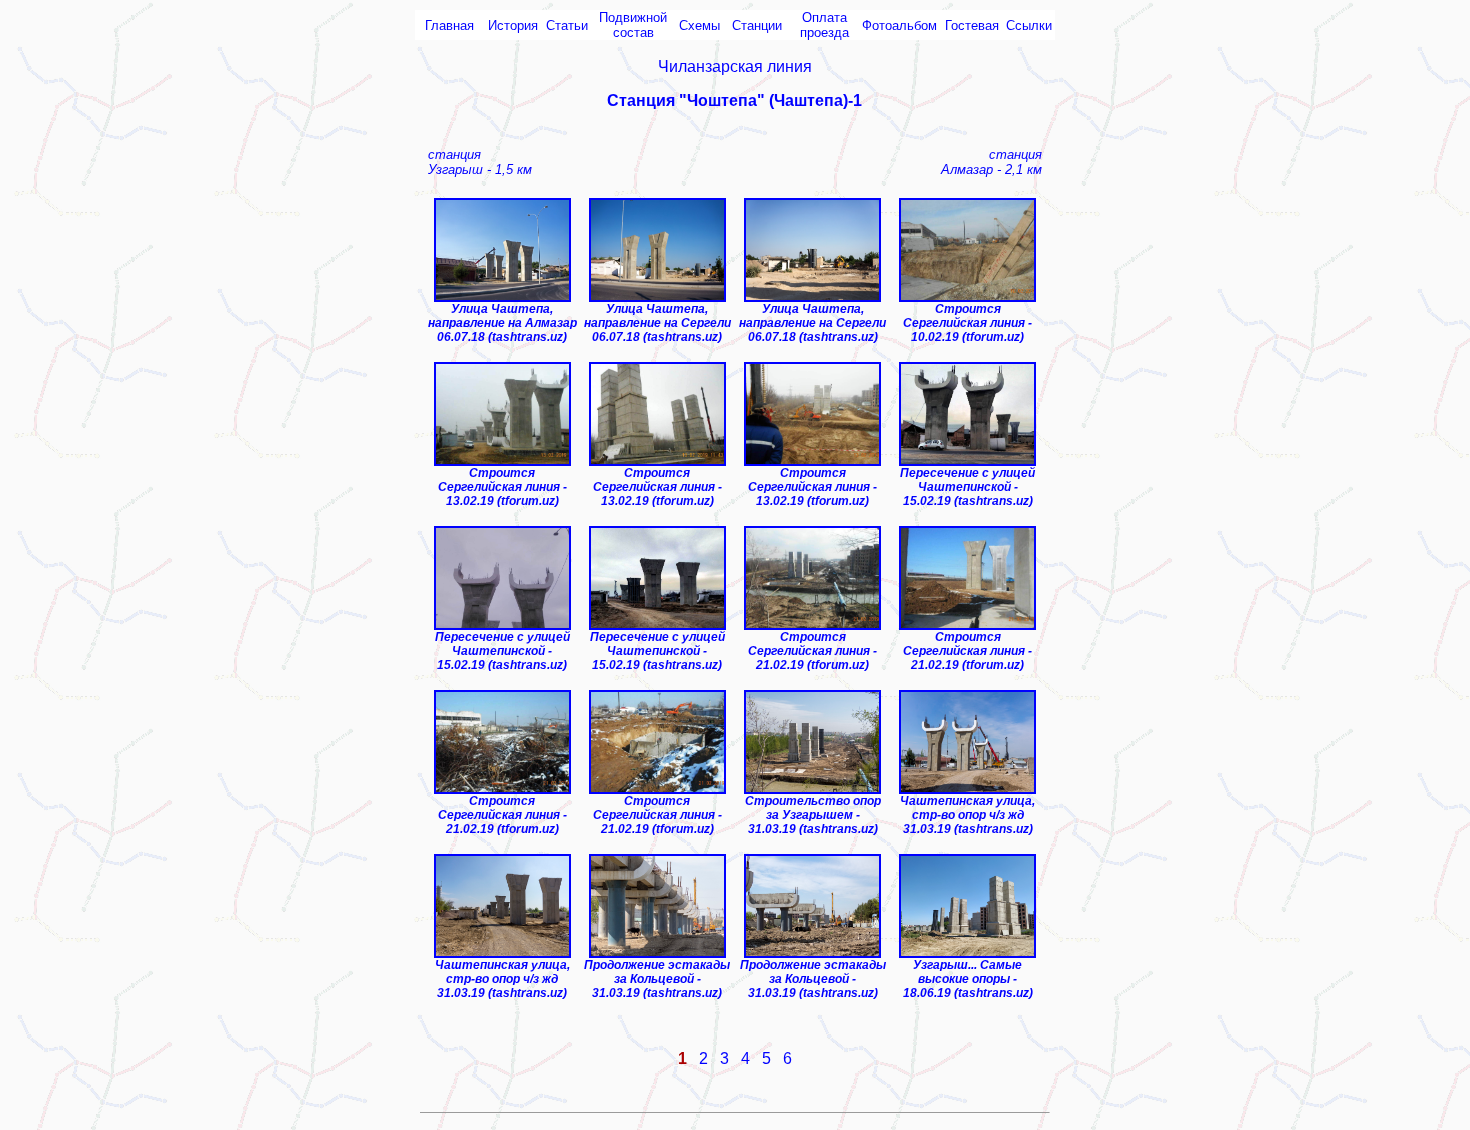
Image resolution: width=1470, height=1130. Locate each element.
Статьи (567, 25)
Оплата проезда (824, 25)
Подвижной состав (633, 25)
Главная (449, 25)
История (513, 25)
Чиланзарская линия (735, 66)
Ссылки (1029, 25)
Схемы (699, 25)
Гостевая (972, 25)
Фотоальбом (899, 25)
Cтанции (757, 25)
